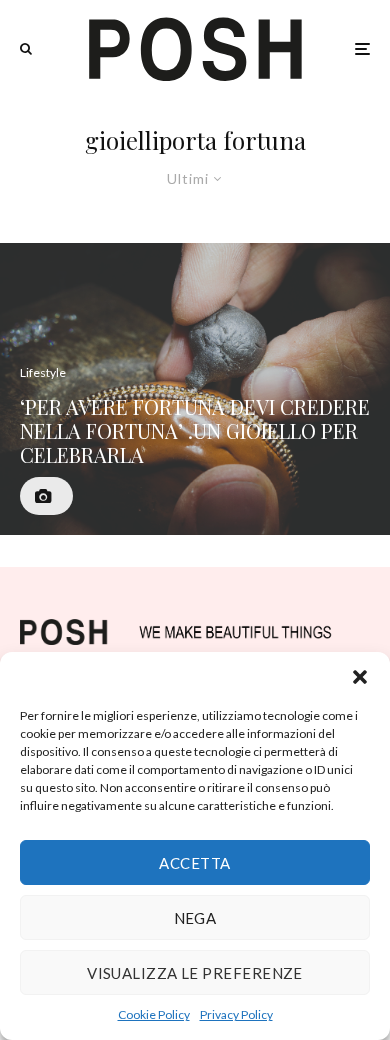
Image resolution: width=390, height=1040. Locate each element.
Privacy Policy (236, 1014)
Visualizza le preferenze (195, 973)
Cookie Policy (154, 1014)
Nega (195, 918)
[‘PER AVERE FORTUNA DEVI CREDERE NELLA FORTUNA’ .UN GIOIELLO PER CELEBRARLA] (195, 389)
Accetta (194, 863)
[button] (360, 677)
